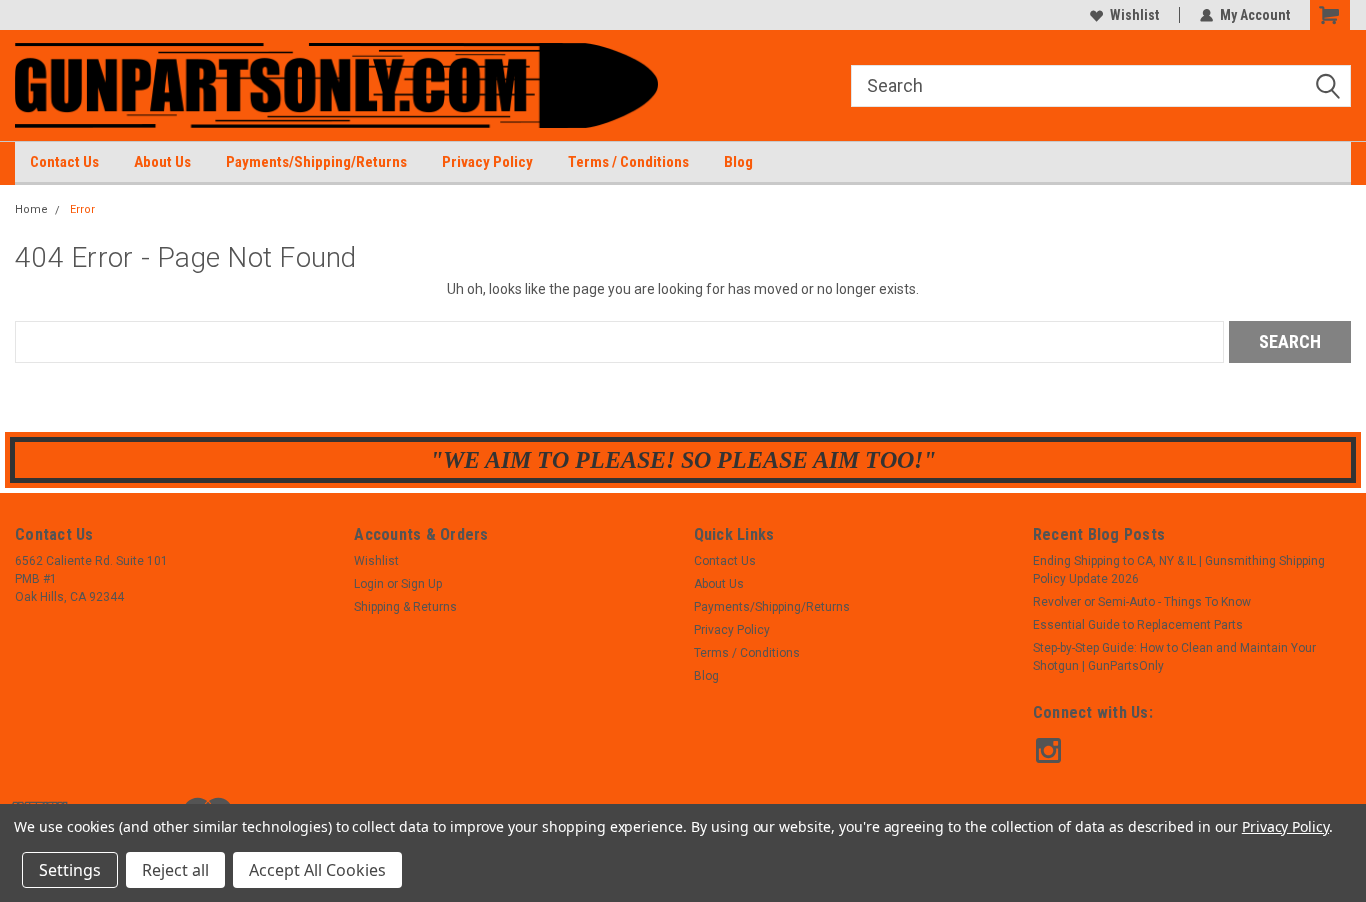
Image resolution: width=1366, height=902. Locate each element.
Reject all (175, 870)
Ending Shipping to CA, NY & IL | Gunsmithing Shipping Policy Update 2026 (1179, 570)
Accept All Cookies (317, 870)
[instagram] (1048, 750)
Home (31, 209)
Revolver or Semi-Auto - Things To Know (1142, 602)
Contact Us (64, 162)
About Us (162, 162)
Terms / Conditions (628, 162)
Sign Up (421, 584)
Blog (738, 162)
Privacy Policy (487, 162)
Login (369, 584)
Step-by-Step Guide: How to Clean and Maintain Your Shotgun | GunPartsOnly (1174, 657)
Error (82, 209)
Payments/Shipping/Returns (316, 162)
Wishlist (1134, 15)
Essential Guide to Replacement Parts (1138, 625)
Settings (70, 870)
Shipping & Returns (405, 607)
